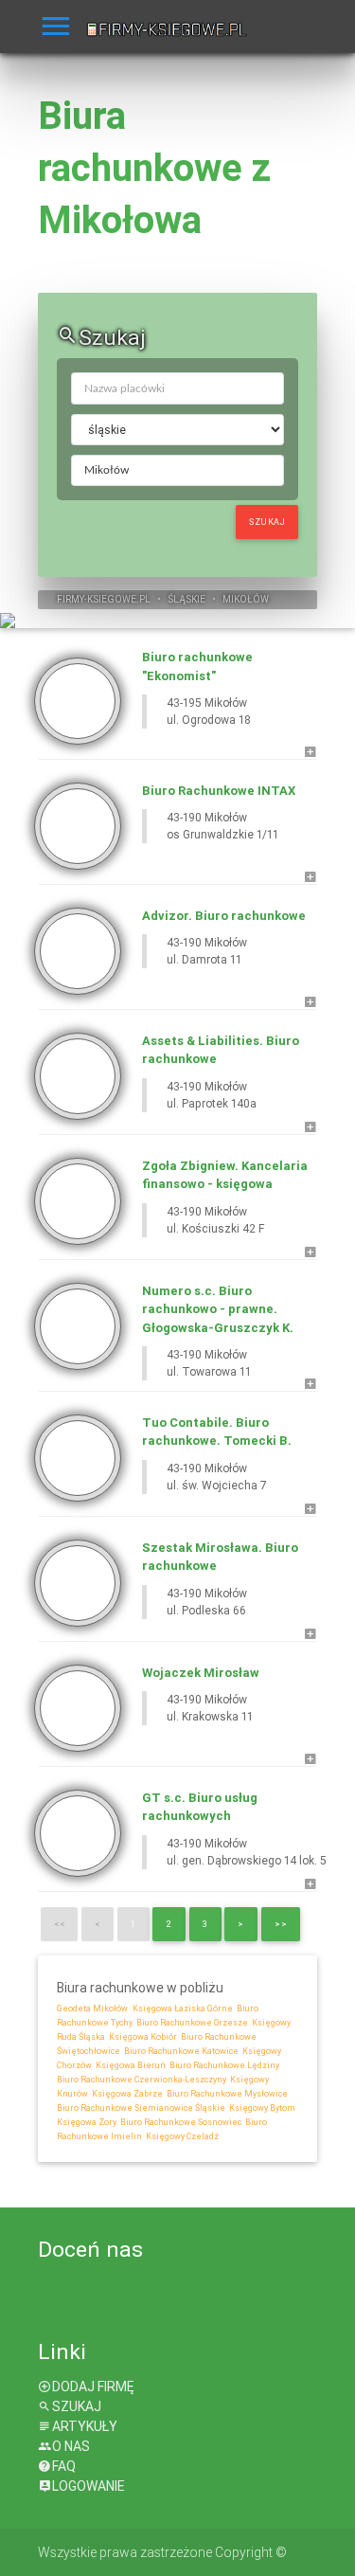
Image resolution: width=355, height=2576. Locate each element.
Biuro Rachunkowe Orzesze (191, 2023)
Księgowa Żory (87, 2122)
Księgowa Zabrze (126, 2094)
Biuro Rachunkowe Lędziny (223, 2065)
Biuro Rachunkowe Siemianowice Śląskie (141, 2108)
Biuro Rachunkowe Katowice (180, 2051)
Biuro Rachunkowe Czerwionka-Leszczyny (142, 2080)
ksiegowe (112, 599)
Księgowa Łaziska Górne (183, 2009)
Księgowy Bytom (261, 2108)
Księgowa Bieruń (130, 2065)
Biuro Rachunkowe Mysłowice (226, 2094)
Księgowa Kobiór (142, 2037)
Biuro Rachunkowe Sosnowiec (180, 2122)
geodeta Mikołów (92, 2009)
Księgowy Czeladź (181, 2136)
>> (281, 1924)
